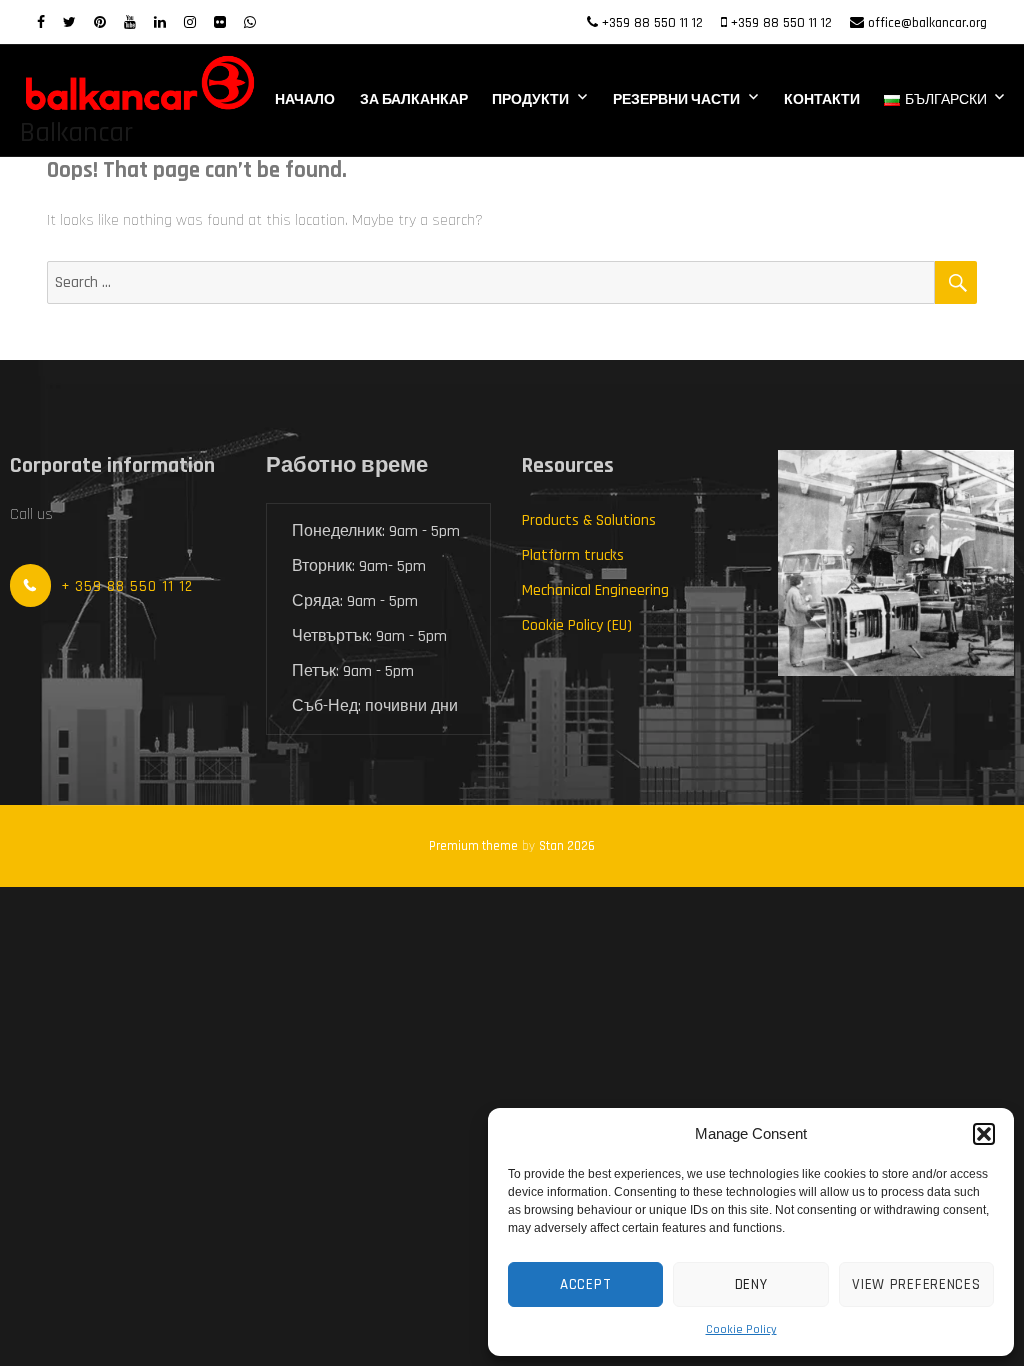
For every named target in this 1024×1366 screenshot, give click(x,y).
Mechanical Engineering (595, 590)
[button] (984, 1134)
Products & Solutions (589, 520)
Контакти (822, 100)
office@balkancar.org (927, 23)
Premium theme (473, 846)
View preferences (916, 1284)
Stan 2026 (567, 846)
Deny (751, 1284)
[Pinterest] (100, 23)
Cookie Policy (741, 1329)
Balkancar (76, 133)
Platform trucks (573, 555)
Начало (305, 100)
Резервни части (676, 100)
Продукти (530, 100)
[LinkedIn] (160, 23)
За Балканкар (414, 100)
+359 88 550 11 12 (652, 23)
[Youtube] (130, 23)
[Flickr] (220, 23)
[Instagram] (190, 23)
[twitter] (69, 23)
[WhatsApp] (250, 23)
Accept (585, 1284)
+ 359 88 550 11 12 (127, 586)
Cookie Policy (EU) (577, 625)
